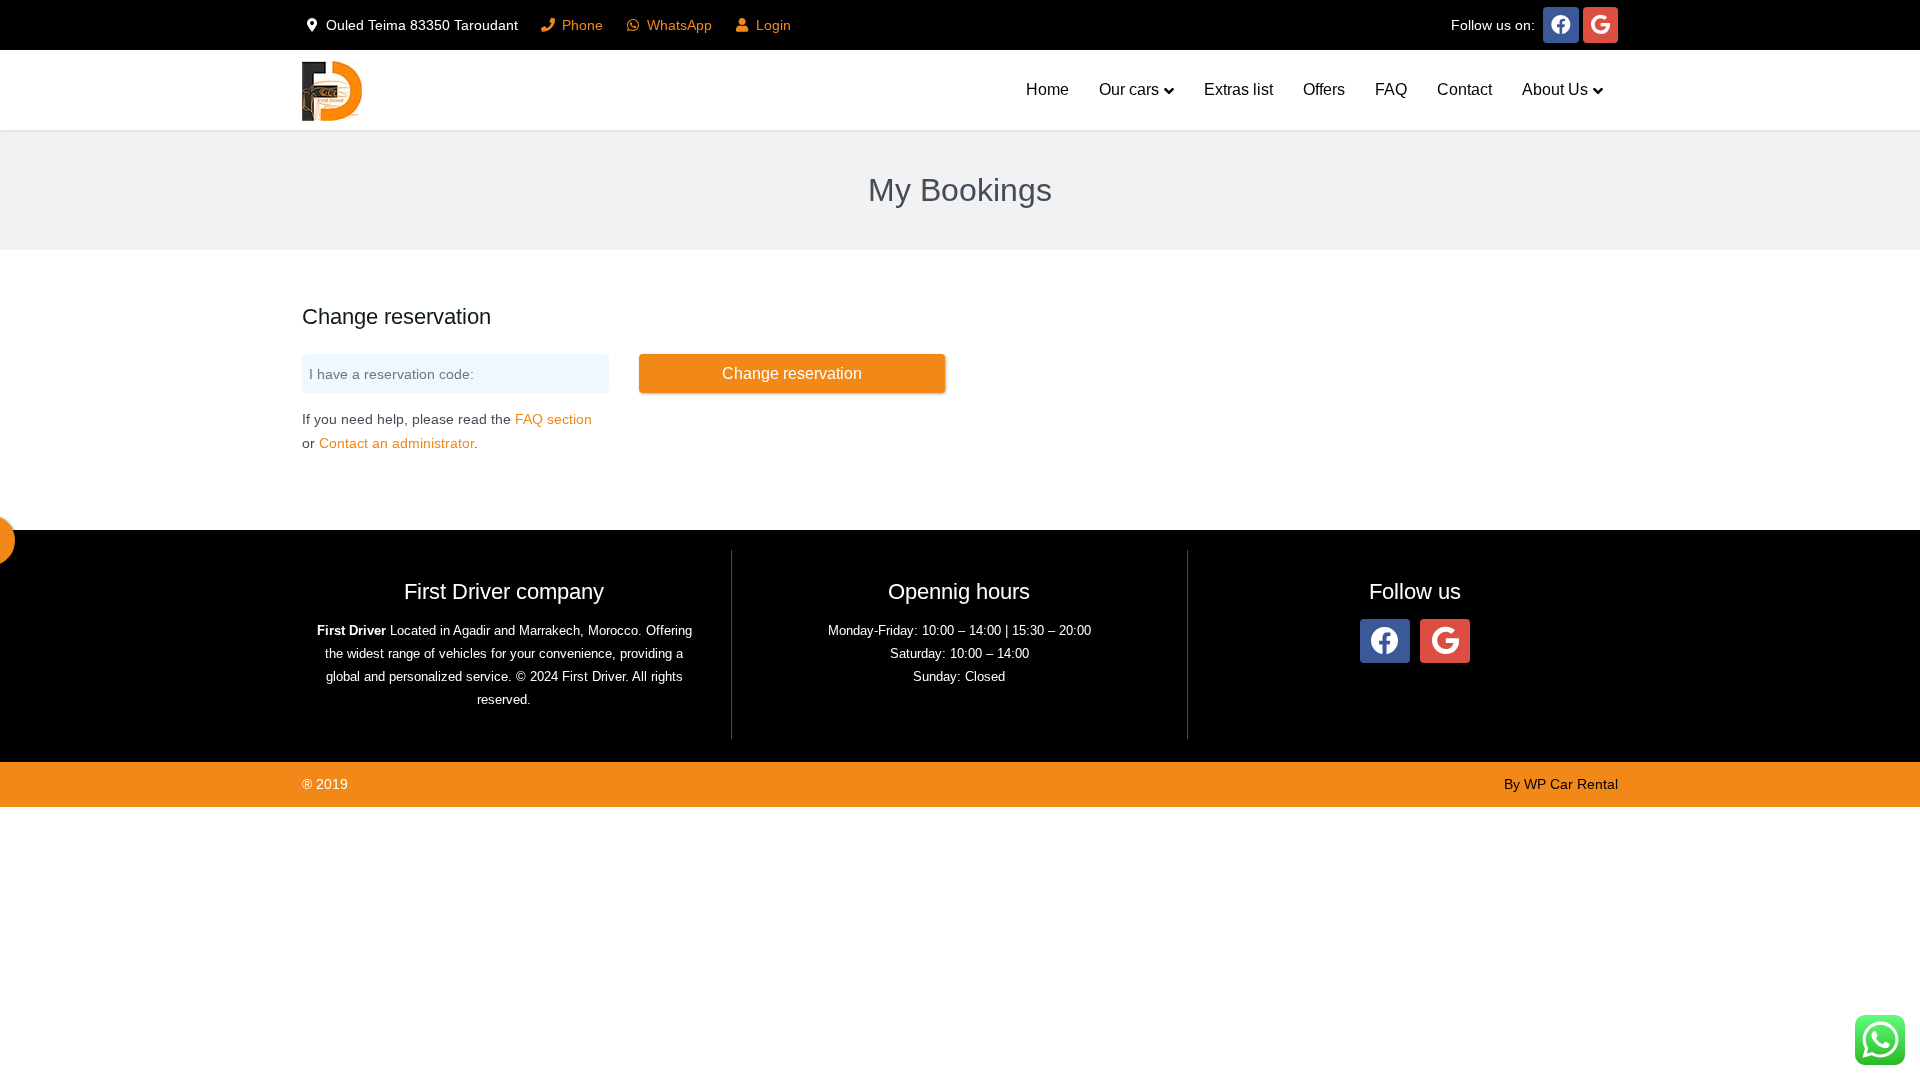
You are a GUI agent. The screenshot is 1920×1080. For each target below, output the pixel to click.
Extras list (1238, 89)
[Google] (1600, 25)
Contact (1464, 89)
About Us (1555, 89)
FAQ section (553, 419)
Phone (580, 25)
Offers (1324, 89)
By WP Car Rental (1561, 784)
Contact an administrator (396, 443)
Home (1047, 89)
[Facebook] (1561, 25)
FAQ (1391, 89)
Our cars (1129, 89)
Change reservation (792, 373)
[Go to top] (1888, 1000)
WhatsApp (677, 25)
